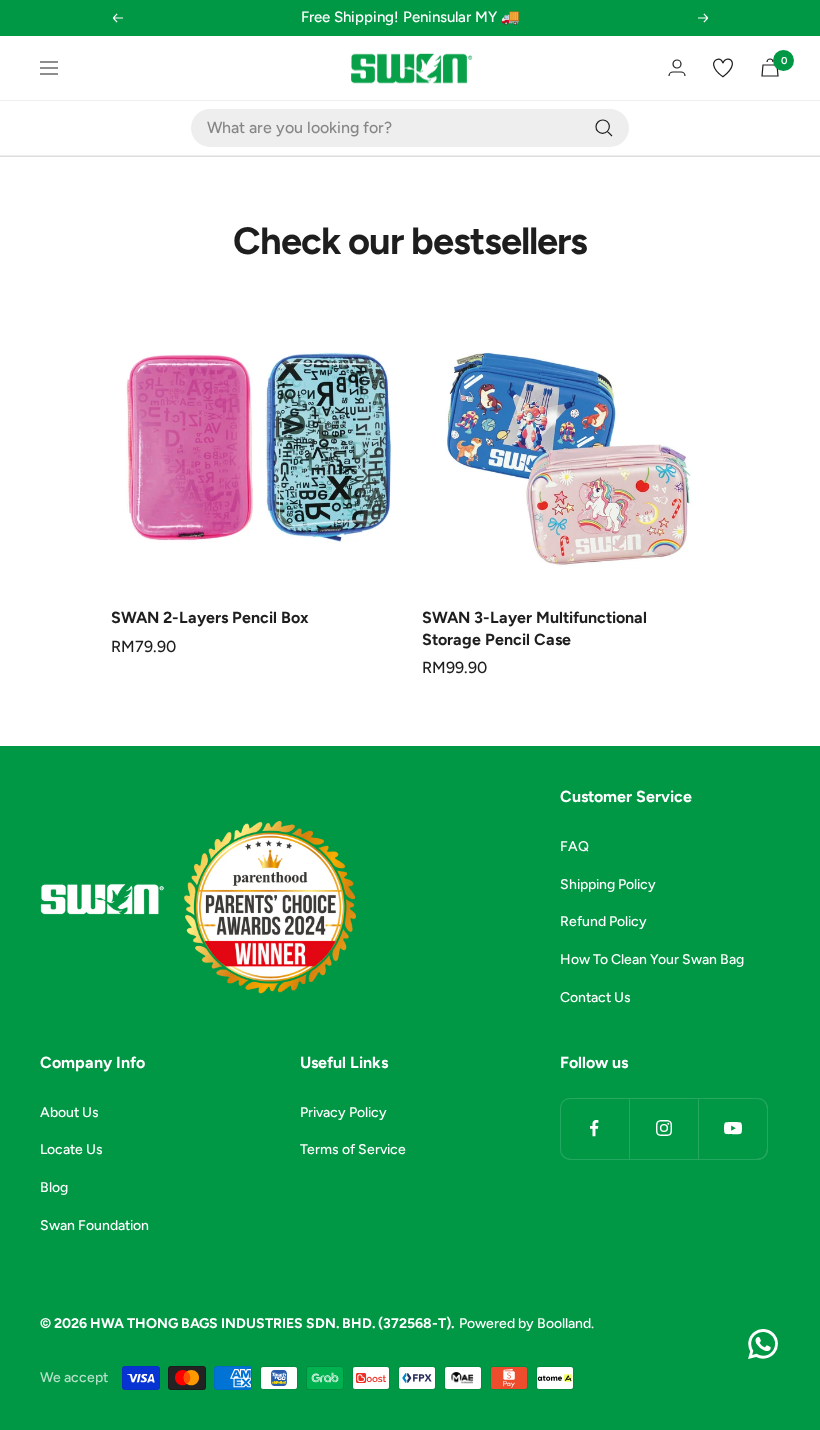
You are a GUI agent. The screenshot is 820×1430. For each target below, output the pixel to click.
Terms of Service (353, 1149)
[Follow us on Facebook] (594, 1128)
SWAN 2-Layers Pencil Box (210, 617)
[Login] (677, 67)
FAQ (574, 846)
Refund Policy (603, 921)
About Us (69, 1112)
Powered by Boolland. (526, 1323)
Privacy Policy (343, 1112)
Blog (54, 1187)
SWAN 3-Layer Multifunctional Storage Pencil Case (534, 628)
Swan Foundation (94, 1225)
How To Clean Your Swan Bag (652, 959)
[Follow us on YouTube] (732, 1128)
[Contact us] (763, 1344)
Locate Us (71, 1149)
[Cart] (770, 67)
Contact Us (595, 997)
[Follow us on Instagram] (663, 1128)
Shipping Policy (608, 884)
